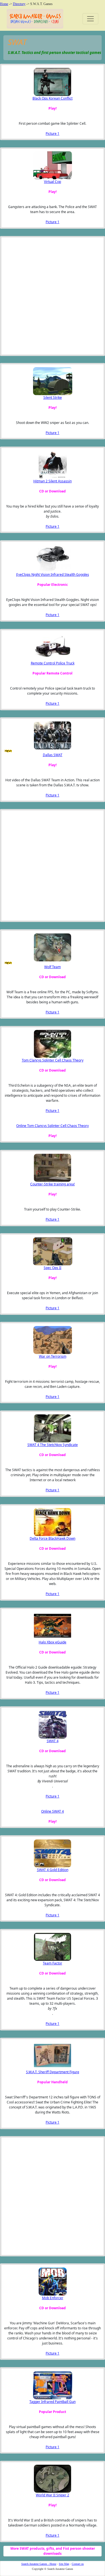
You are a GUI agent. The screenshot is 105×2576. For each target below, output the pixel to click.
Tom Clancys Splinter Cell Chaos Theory (53, 1060)
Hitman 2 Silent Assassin (53, 481)
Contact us (78, 2564)
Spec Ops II (53, 1268)
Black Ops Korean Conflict (53, 98)
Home (4, 4)
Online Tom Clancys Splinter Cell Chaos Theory (53, 1126)
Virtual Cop (53, 182)
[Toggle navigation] (90, 19)
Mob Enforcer (53, 2298)
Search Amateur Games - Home (39, 2564)
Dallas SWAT (53, 755)
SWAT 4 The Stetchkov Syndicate (53, 1445)
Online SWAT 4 (53, 1811)
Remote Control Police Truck (53, 663)
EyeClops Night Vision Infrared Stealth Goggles (53, 575)
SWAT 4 (53, 1741)
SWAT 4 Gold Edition (53, 1870)
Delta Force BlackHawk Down (53, 1538)
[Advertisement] (32, 296)
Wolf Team (53, 967)
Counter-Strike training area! (53, 1184)
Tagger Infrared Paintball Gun (53, 2402)
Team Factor (53, 1963)
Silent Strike (53, 398)
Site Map (64, 2564)
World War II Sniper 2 (53, 2495)
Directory (19, 4)
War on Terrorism (53, 1356)
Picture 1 (53, 134)
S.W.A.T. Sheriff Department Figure (53, 2072)
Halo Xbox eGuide (53, 1642)
